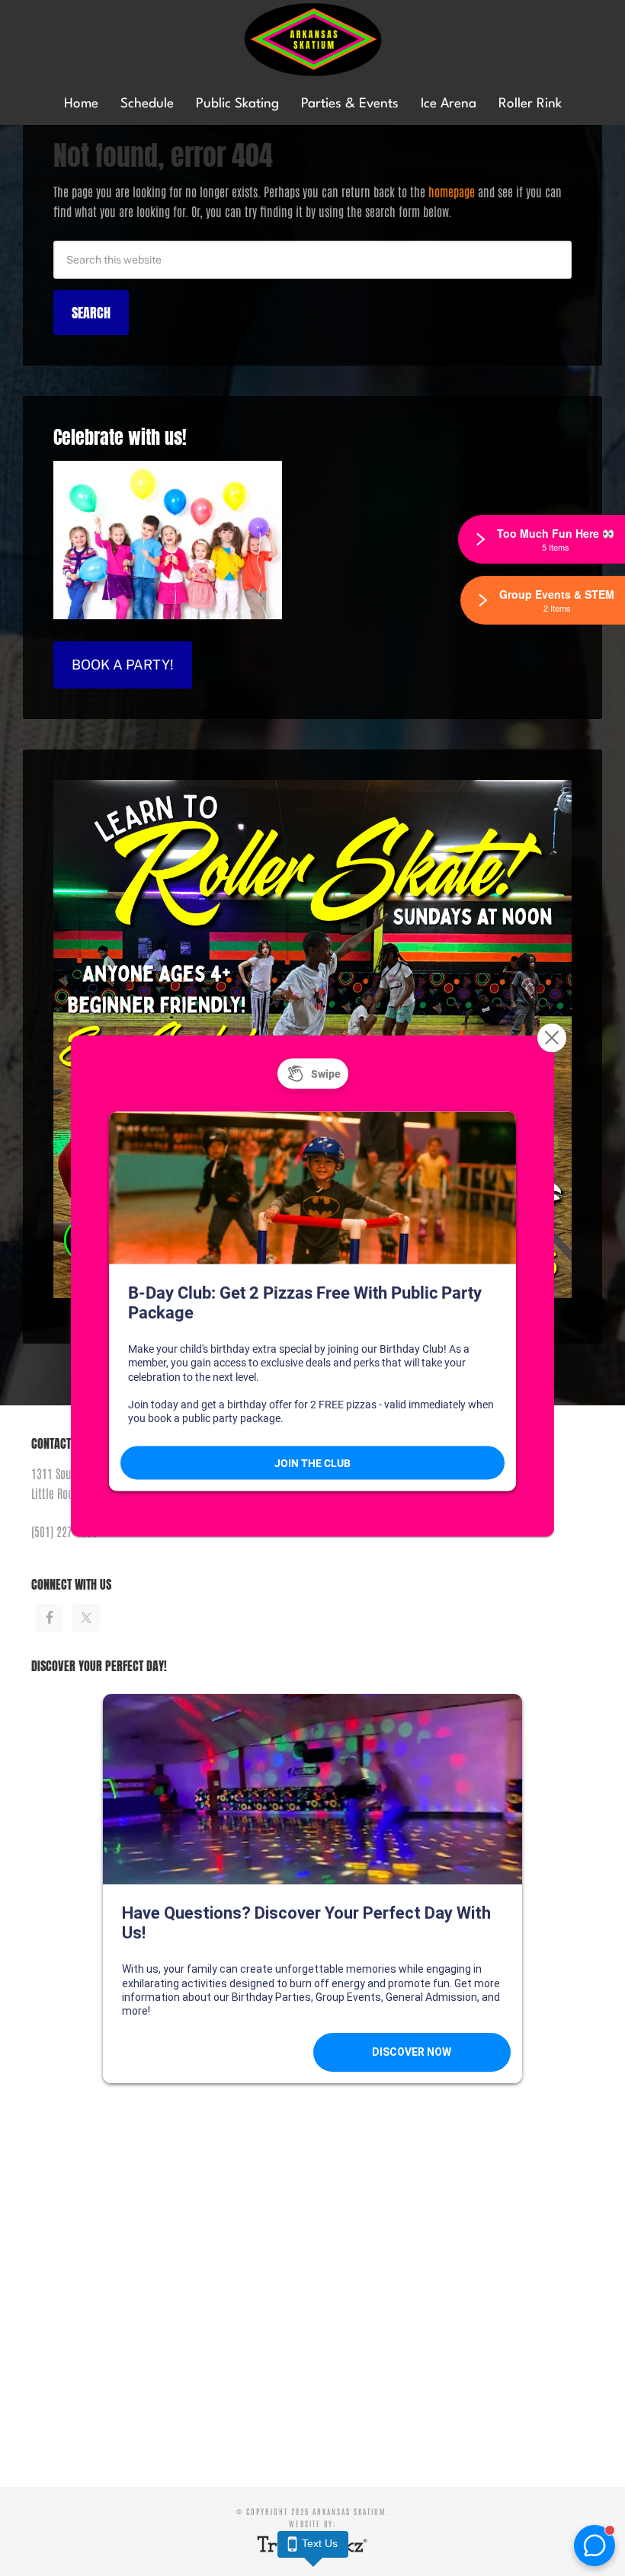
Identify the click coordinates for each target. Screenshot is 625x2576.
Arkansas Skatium (312, 40)
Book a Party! (123, 665)
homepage (452, 191)
